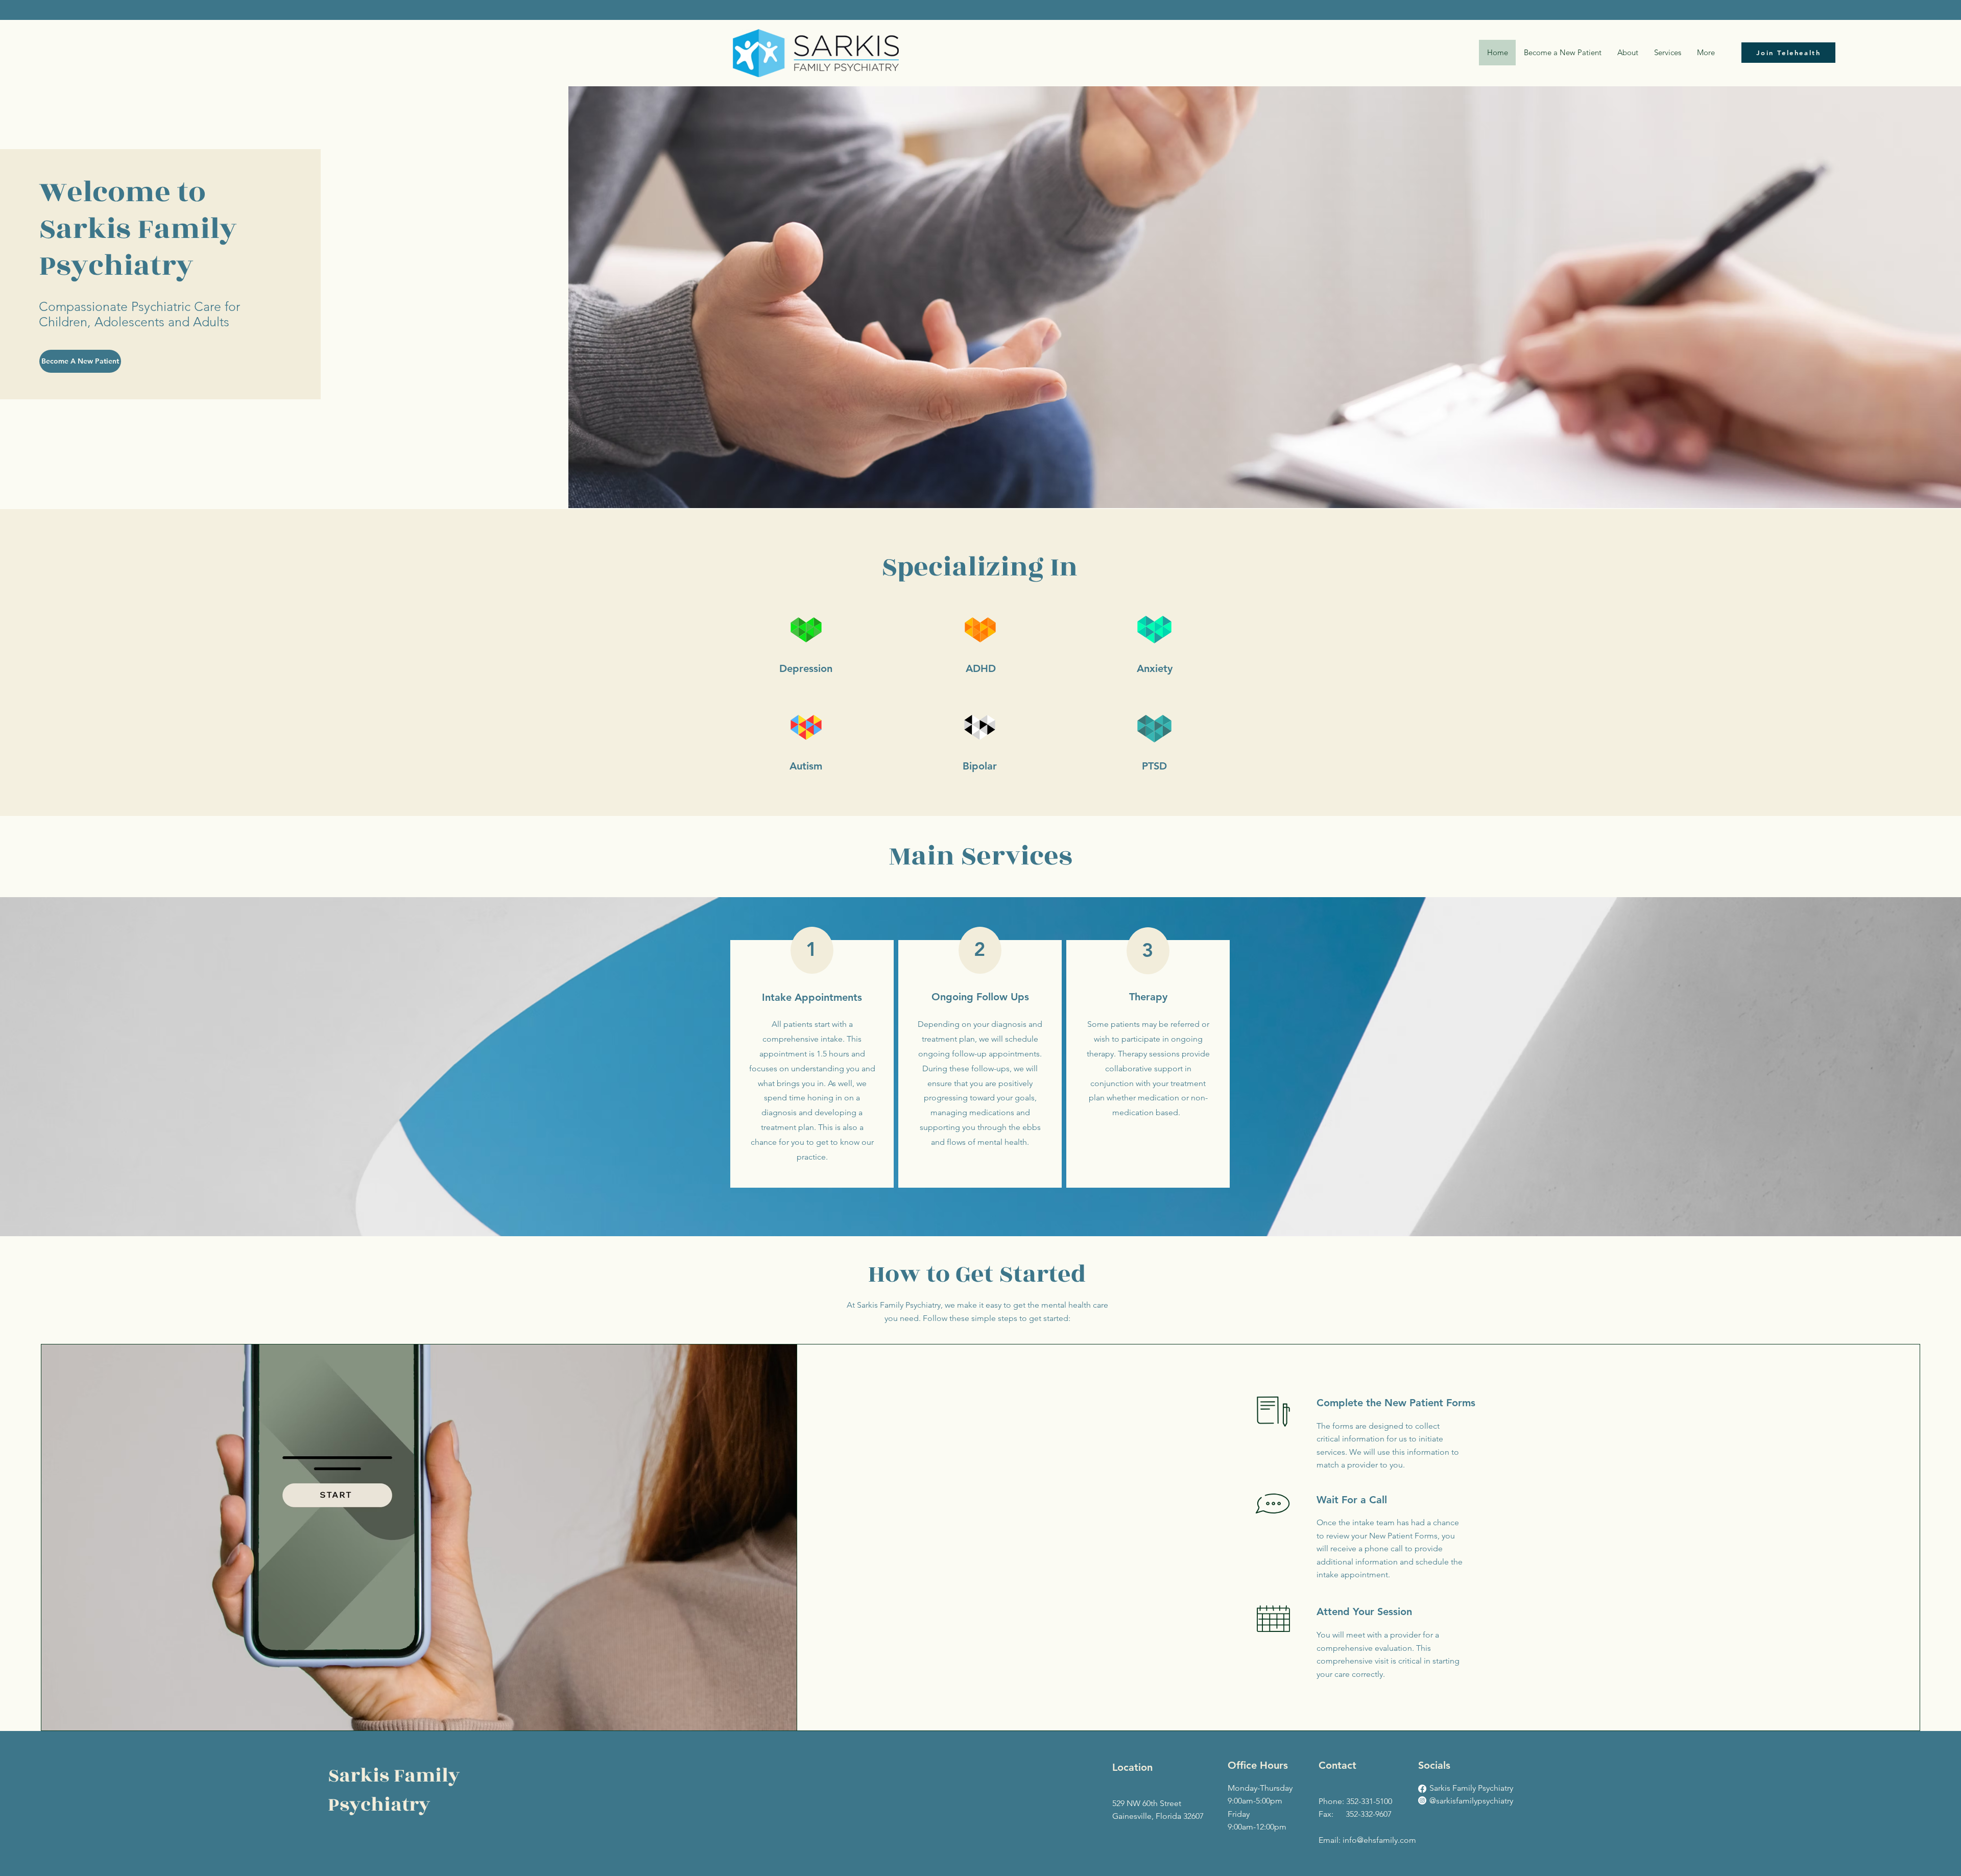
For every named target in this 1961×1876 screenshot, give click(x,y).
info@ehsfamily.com (1379, 1840)
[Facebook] (1422, 1789)
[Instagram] (1422, 1800)
